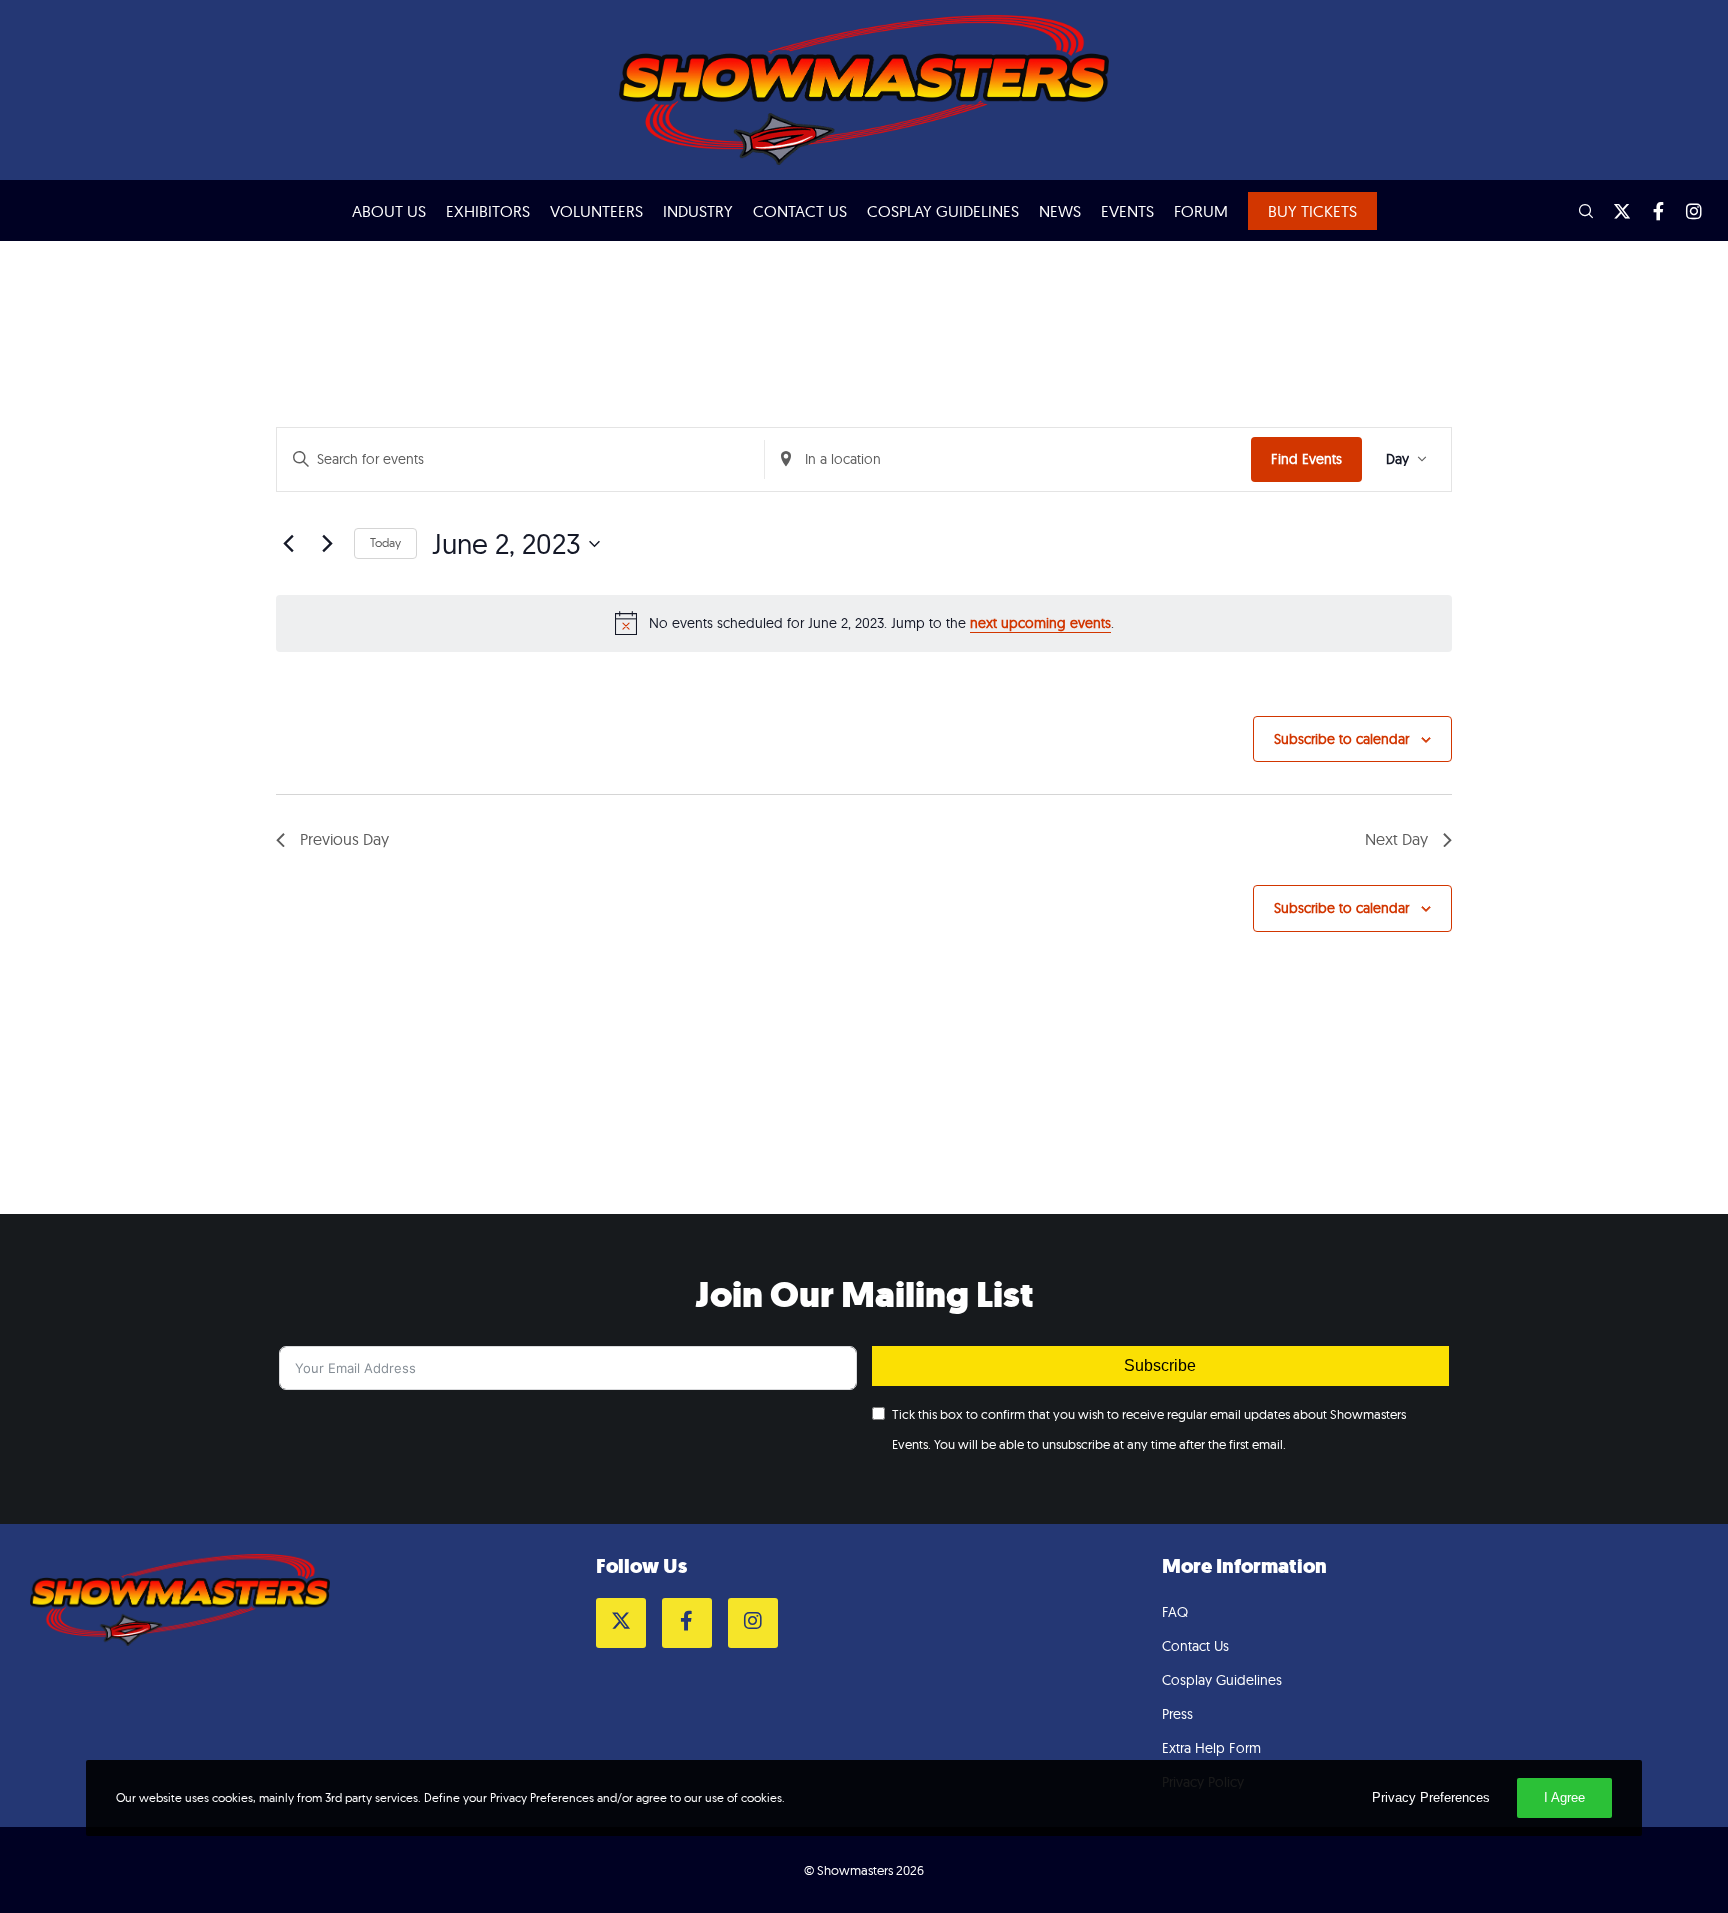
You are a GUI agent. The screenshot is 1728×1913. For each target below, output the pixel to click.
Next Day (1396, 839)
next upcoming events (1040, 623)
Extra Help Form (1211, 1748)
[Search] (1577, 211)
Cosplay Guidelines (1222, 1680)
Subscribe (1160, 1365)
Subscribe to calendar (1341, 739)
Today (385, 542)
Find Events (1306, 459)
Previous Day (344, 839)
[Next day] (327, 544)
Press (1177, 1714)
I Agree (1564, 1797)
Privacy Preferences (1431, 1797)
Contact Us (1195, 1646)
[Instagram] (1685, 211)
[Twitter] (1613, 211)
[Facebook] (1649, 211)
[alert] (864, 623)
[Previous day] (288, 544)
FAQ (1175, 1612)
